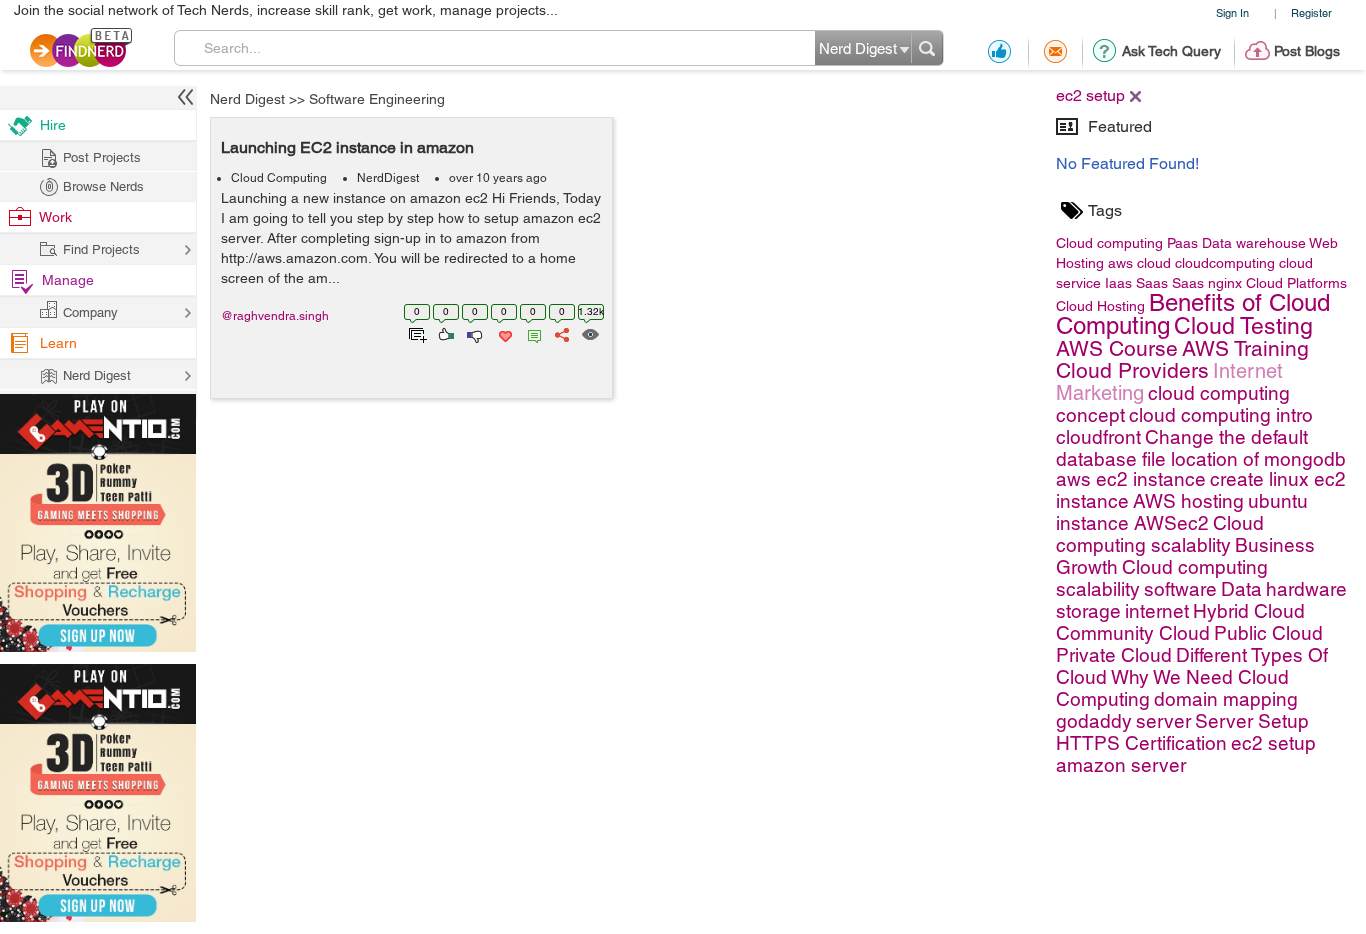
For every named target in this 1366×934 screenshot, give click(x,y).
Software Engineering (377, 99)
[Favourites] (503, 333)
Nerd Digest (247, 99)
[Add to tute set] (415, 333)
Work (55, 217)
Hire (53, 125)
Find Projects (101, 249)
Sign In (1232, 12)
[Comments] (531, 333)
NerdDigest (388, 178)
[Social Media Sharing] (560, 333)
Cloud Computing (279, 178)
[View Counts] (589, 333)
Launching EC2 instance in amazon (347, 147)
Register (1311, 12)
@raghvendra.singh (275, 316)
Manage (68, 280)
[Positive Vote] (444, 333)
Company (90, 312)
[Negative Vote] (473, 333)
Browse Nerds (103, 186)
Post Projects (102, 157)
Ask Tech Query (1171, 51)
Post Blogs (1307, 51)
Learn (58, 343)
